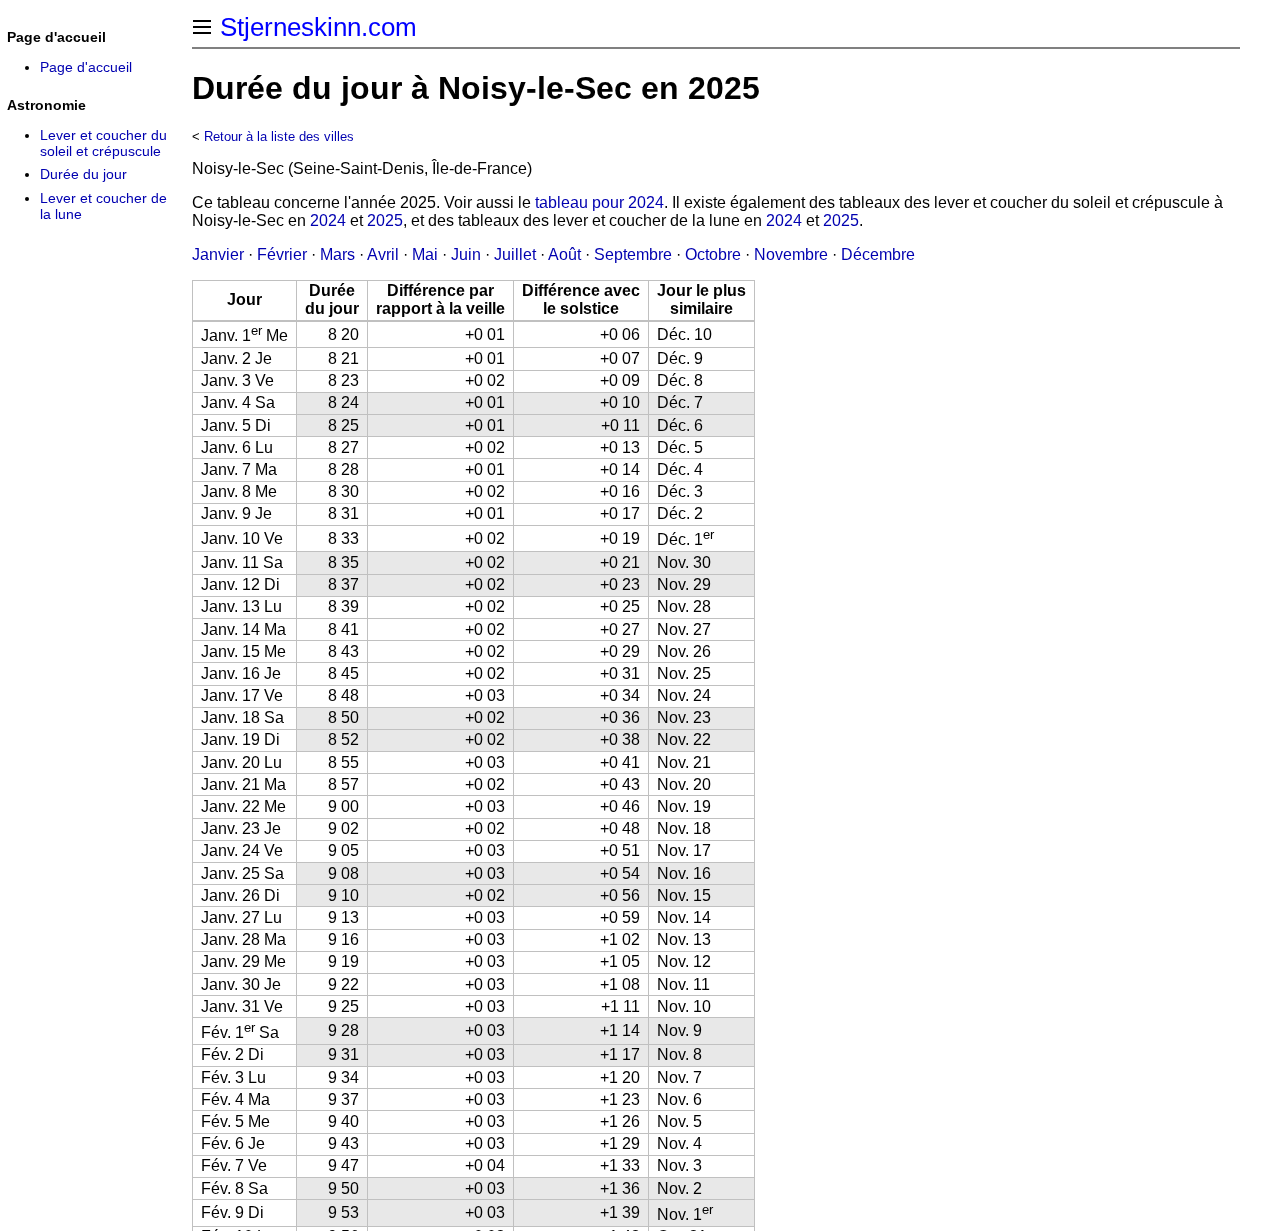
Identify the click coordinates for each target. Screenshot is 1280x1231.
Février (282, 254)
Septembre (633, 254)
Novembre (791, 254)
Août (564, 254)
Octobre (713, 254)
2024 (328, 220)
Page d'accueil (86, 67)
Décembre (878, 254)
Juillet (515, 254)
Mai (425, 254)
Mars (337, 254)
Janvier (218, 254)
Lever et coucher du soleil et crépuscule (103, 143)
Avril (383, 254)
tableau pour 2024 (599, 202)
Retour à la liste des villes (279, 136)
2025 (385, 220)
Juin (466, 254)
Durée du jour (83, 174)
